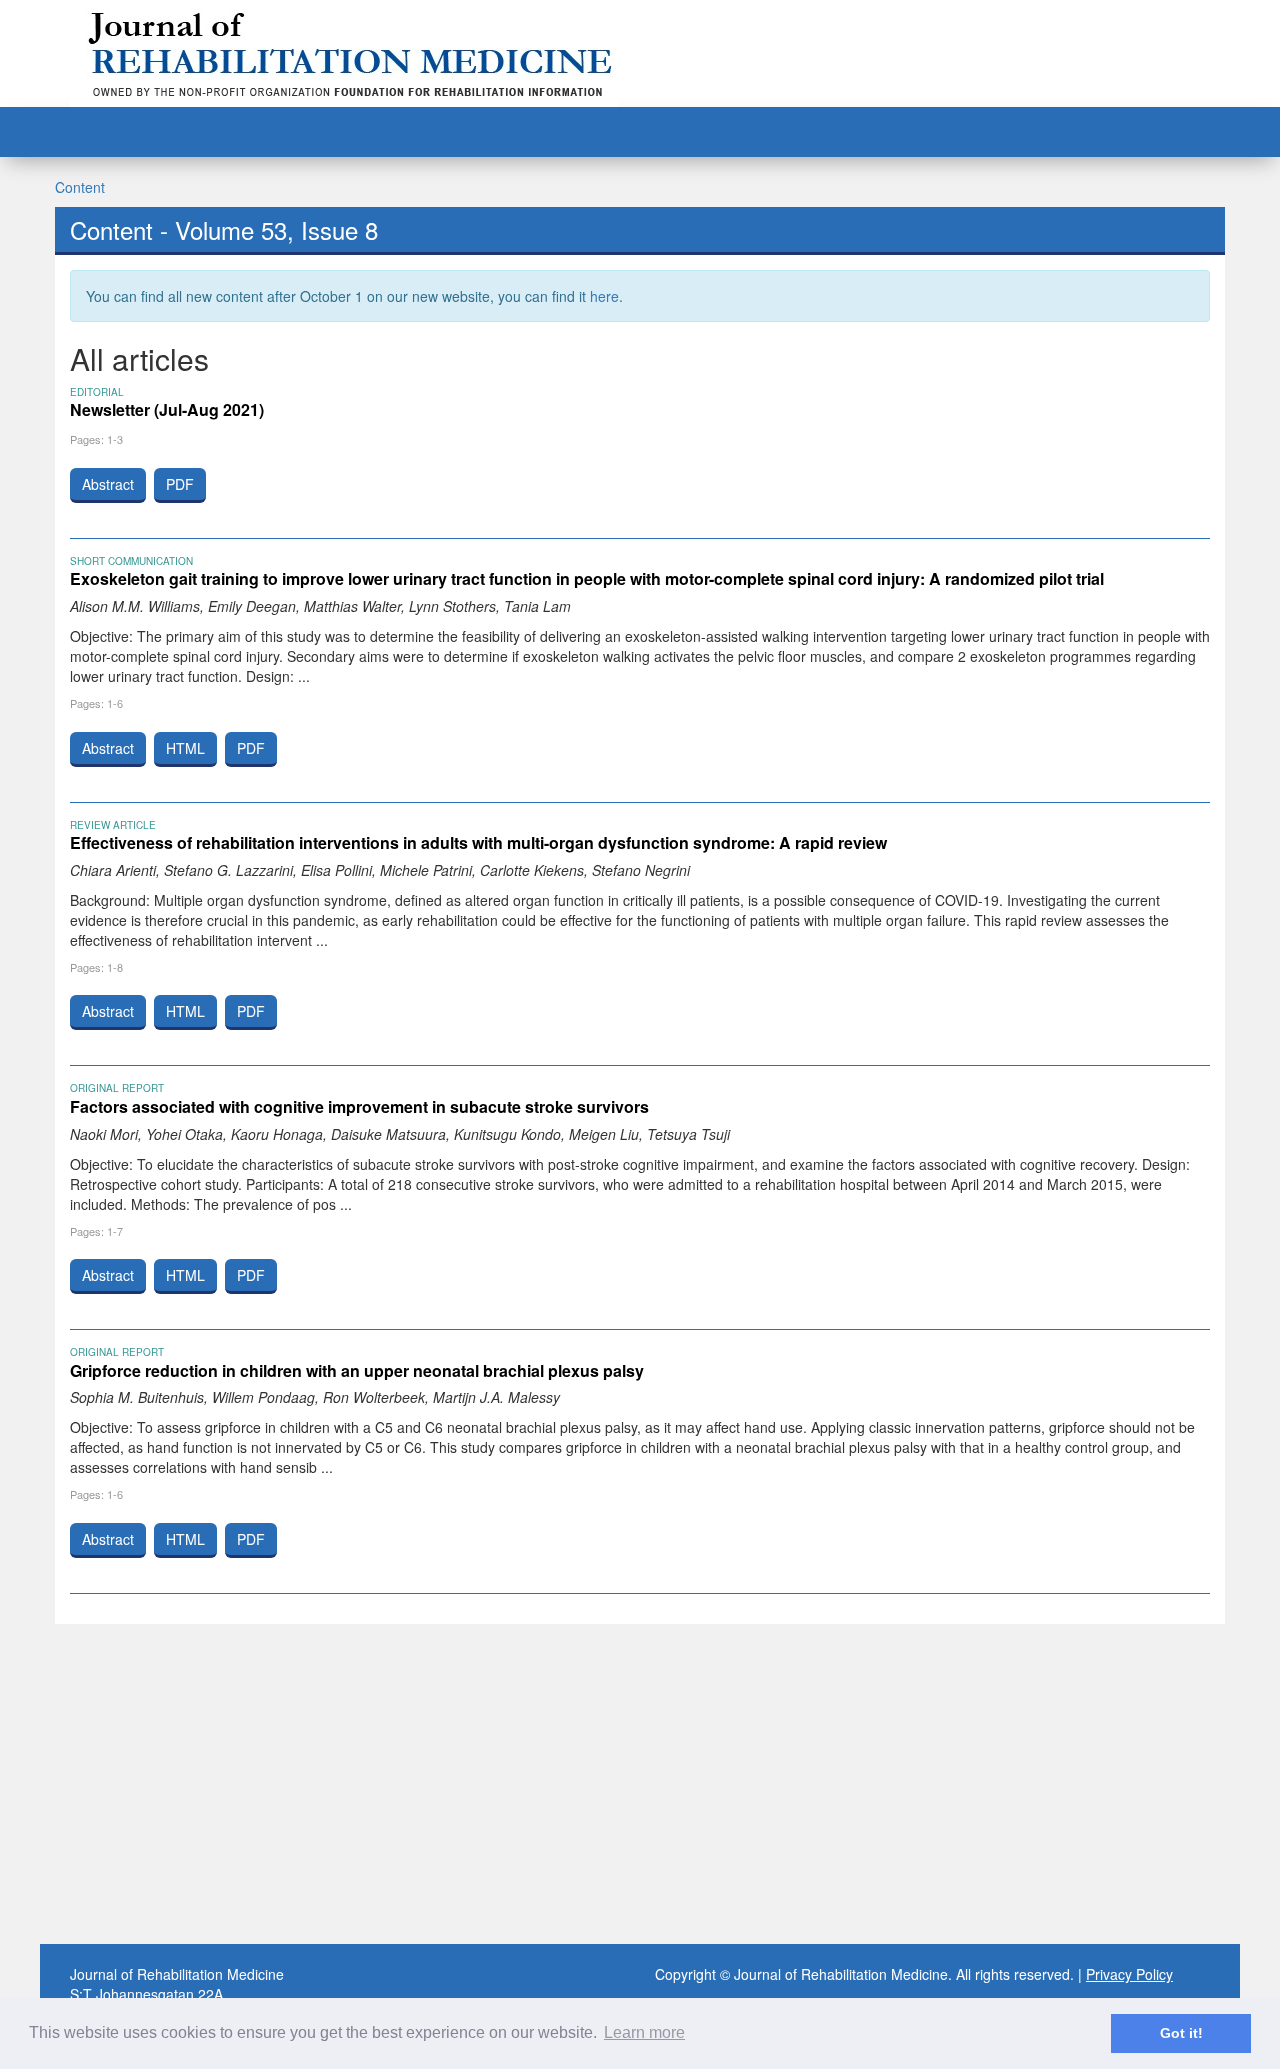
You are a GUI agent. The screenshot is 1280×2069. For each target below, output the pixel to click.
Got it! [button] (1181, 2033)
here (604, 296)
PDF (180, 484)
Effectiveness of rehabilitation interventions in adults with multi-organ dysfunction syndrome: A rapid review (478, 842)
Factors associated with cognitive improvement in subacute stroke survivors (359, 1106)
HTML (185, 748)
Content (80, 187)
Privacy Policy (1129, 1974)
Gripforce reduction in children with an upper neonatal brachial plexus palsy (357, 1370)
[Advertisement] (640, 1784)
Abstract (108, 484)
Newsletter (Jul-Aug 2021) (167, 409)
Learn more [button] (644, 2032)
